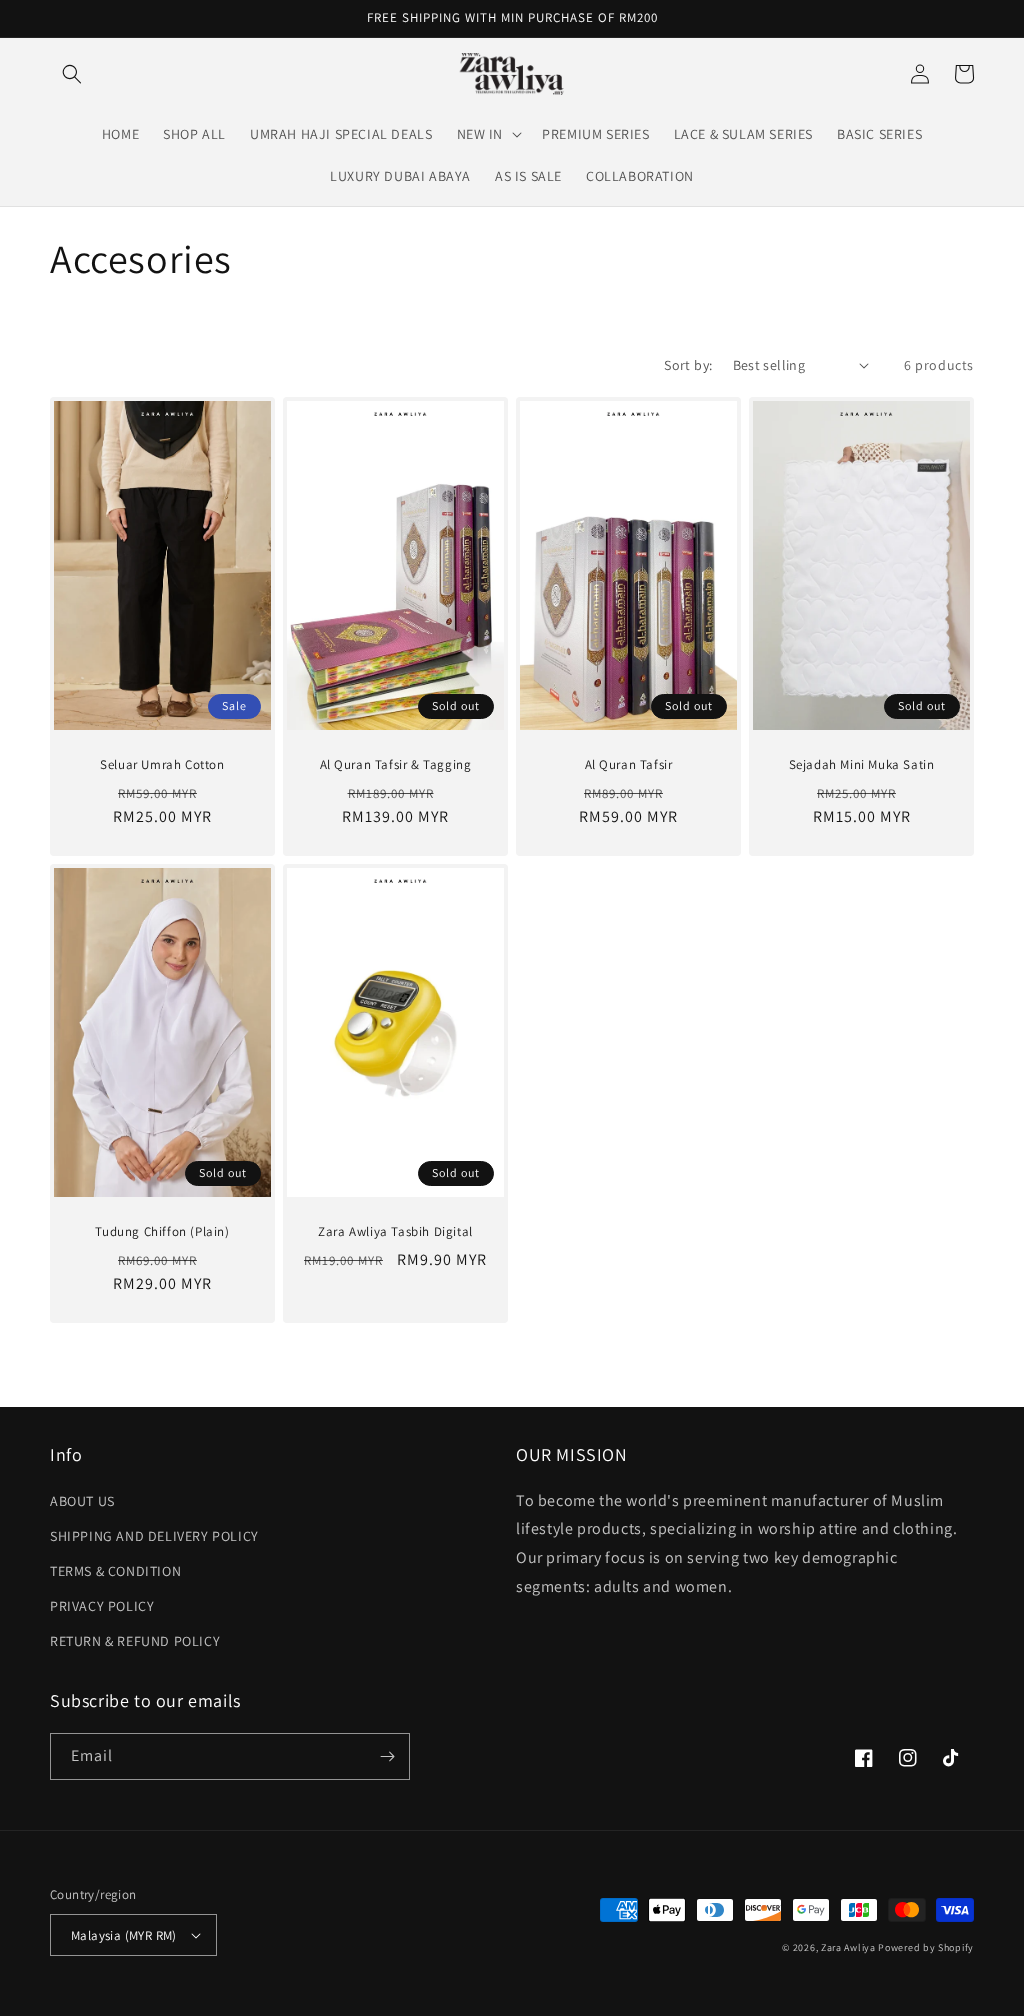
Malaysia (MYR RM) (124, 1935)
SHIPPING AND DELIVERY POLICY (154, 1536)
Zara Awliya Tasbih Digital (395, 1232)
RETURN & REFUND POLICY (135, 1641)
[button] (72, 74)
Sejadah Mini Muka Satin (862, 765)
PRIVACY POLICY (102, 1606)
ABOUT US (82, 1501)
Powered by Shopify (926, 1947)
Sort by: (688, 365)
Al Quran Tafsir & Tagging (396, 765)
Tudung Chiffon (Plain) (162, 1232)
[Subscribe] (387, 1756)
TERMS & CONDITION (115, 1571)
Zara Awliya (848, 1947)
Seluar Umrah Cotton (162, 765)
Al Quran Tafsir (629, 765)
